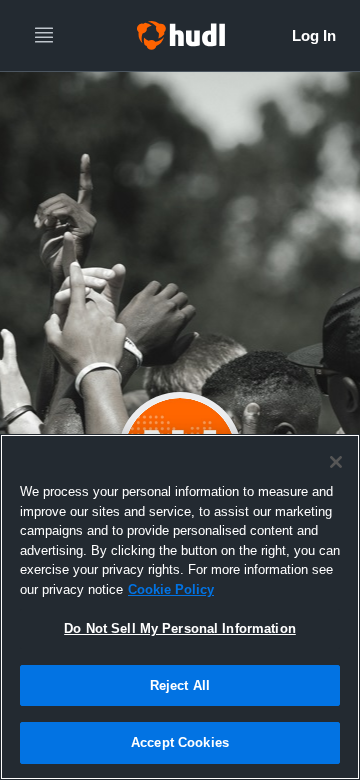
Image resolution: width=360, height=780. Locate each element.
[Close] (336, 462)
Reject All (180, 685)
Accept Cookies (180, 742)
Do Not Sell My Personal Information (180, 628)
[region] (180, 607)
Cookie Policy (171, 589)
